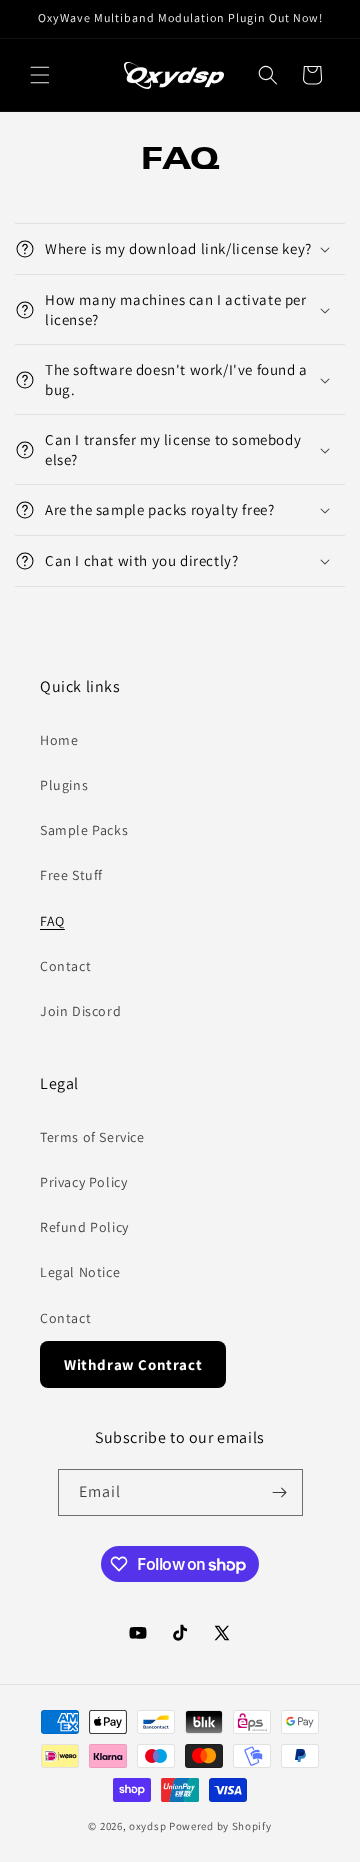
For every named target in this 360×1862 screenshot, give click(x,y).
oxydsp (147, 1826)
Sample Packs (84, 830)
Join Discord (80, 1011)
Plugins (64, 785)
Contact (65, 966)
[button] (40, 75)
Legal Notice (80, 1272)
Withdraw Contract (133, 1364)
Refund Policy (84, 1227)
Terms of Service (92, 1137)
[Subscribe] (280, 1492)
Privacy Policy (83, 1182)
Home (59, 740)
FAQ (52, 921)
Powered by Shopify (220, 1826)
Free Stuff (71, 875)
